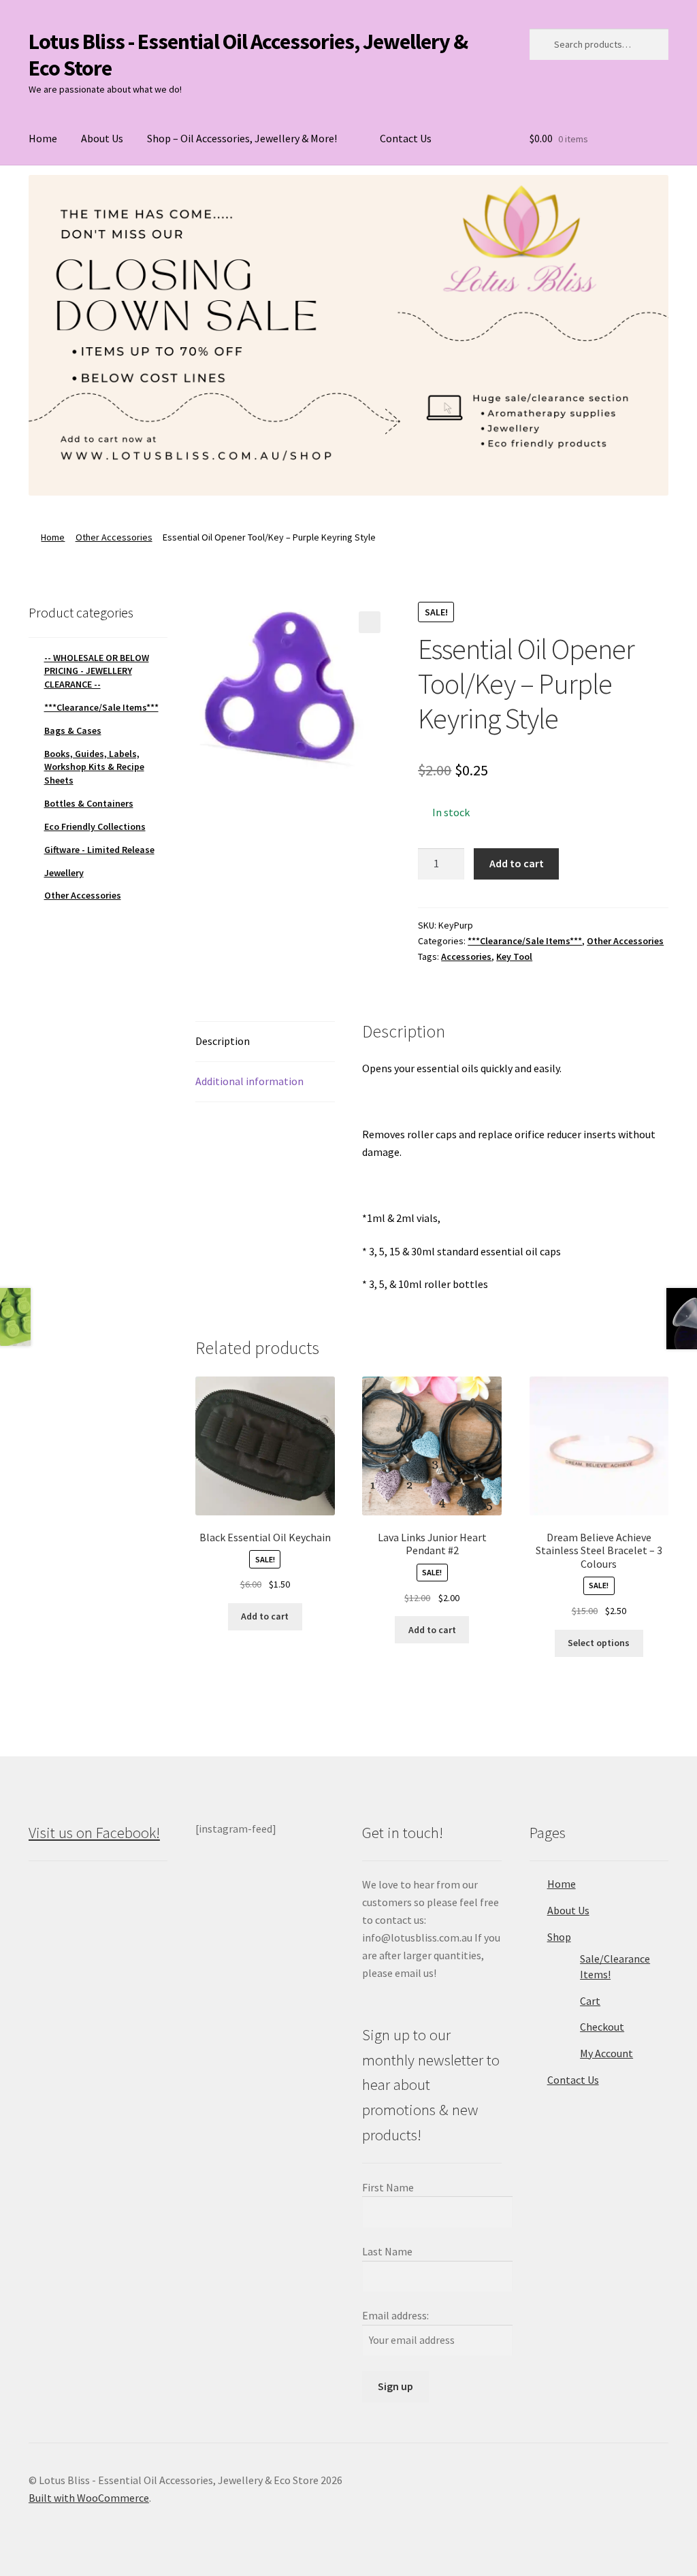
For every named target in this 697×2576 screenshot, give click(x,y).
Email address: (395, 2315)
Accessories (466, 956)
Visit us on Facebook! (94, 1833)
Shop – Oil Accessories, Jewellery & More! (242, 138)
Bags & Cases (73, 730)
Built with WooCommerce (89, 2498)
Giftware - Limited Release (99, 850)
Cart (590, 2001)
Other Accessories (114, 537)
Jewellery (64, 873)
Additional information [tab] (249, 1081)
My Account (606, 2053)
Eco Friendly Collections (95, 826)
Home (43, 138)
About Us (102, 138)
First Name (388, 2187)
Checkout (602, 2027)
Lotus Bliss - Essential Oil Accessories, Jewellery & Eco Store (248, 55)
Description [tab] (223, 1041)
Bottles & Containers (89, 803)
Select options (599, 1643)
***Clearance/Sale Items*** (525, 941)
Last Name (387, 2251)
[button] (370, 622)
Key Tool (514, 956)
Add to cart (517, 863)
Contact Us (406, 138)
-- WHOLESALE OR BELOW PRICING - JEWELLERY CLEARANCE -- (97, 671)
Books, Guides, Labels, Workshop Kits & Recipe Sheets (94, 767)
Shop (559, 1937)
